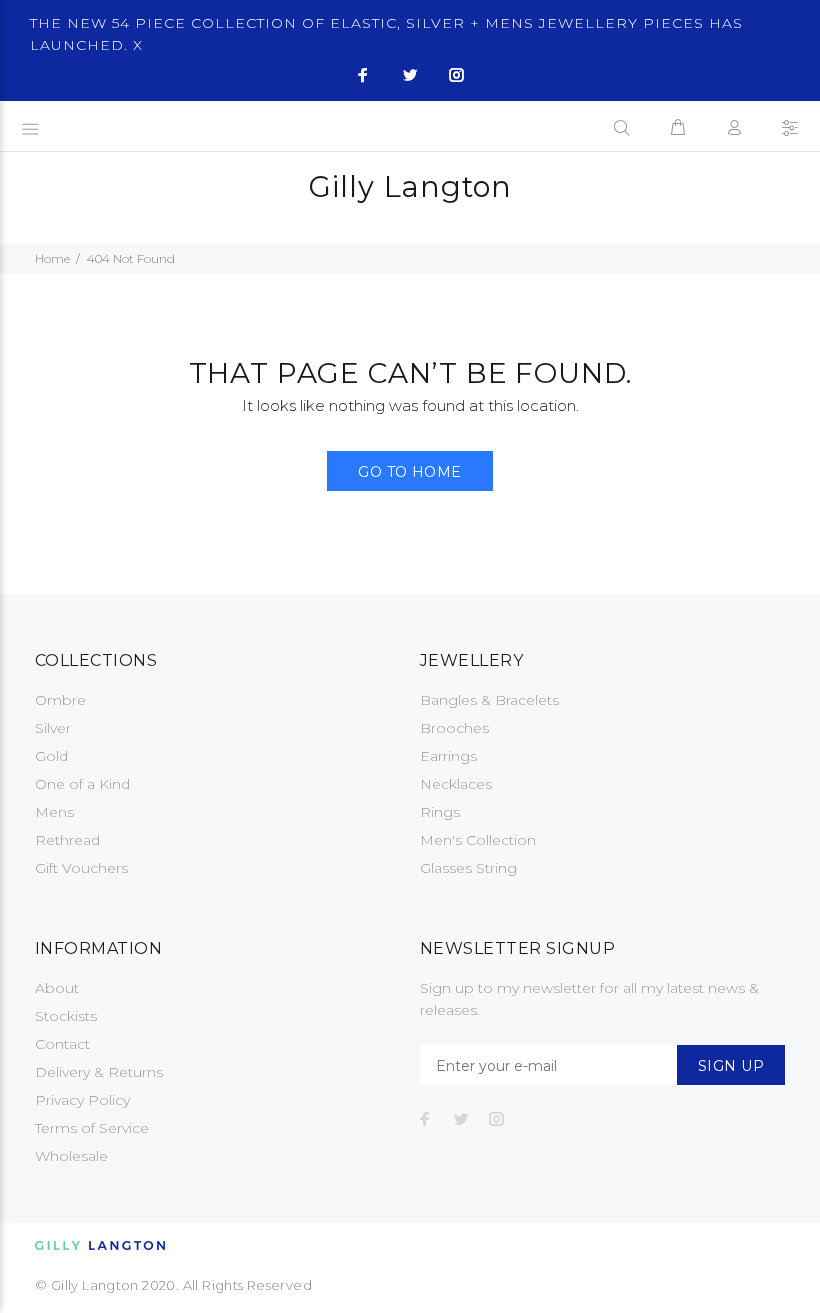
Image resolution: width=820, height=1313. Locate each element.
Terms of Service (92, 1128)
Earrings (448, 756)
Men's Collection (478, 840)
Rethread (67, 840)
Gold (51, 756)
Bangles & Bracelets (489, 700)
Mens (54, 812)
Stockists (66, 1016)
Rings (440, 812)
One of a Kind (82, 784)
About (57, 988)
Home (52, 258)
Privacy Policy (82, 1100)
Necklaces (456, 784)
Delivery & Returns (99, 1072)
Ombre (60, 700)
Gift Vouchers (81, 868)
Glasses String (468, 868)
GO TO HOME (409, 472)
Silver (53, 728)
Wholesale (71, 1156)
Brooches (454, 728)
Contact (62, 1044)
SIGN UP (731, 1066)
